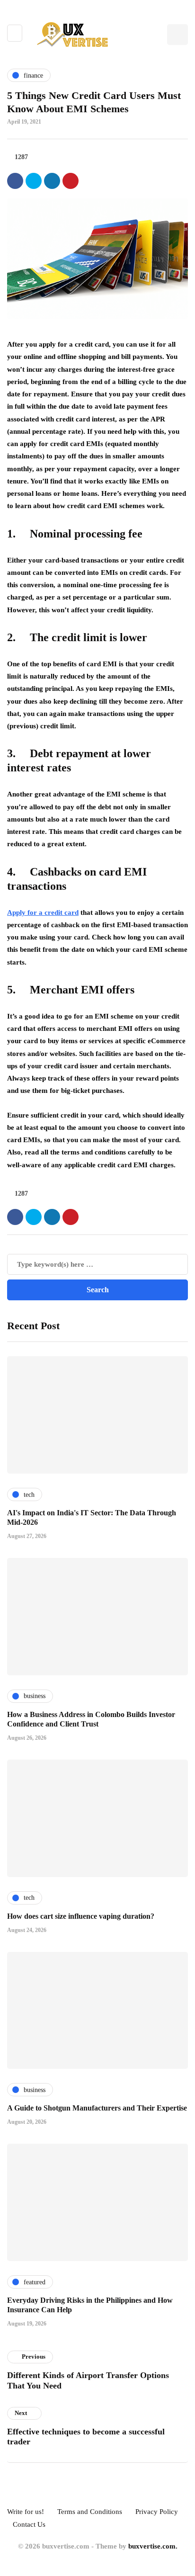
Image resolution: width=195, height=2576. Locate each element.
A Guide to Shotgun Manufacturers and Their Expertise (97, 2108)
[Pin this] (71, 181)
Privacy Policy (157, 2512)
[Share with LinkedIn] (52, 181)
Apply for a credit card (43, 912)
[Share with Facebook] (15, 181)
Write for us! (26, 2512)
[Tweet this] (34, 181)
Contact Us (29, 2524)
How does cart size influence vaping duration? (81, 1916)
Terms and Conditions (90, 2512)
